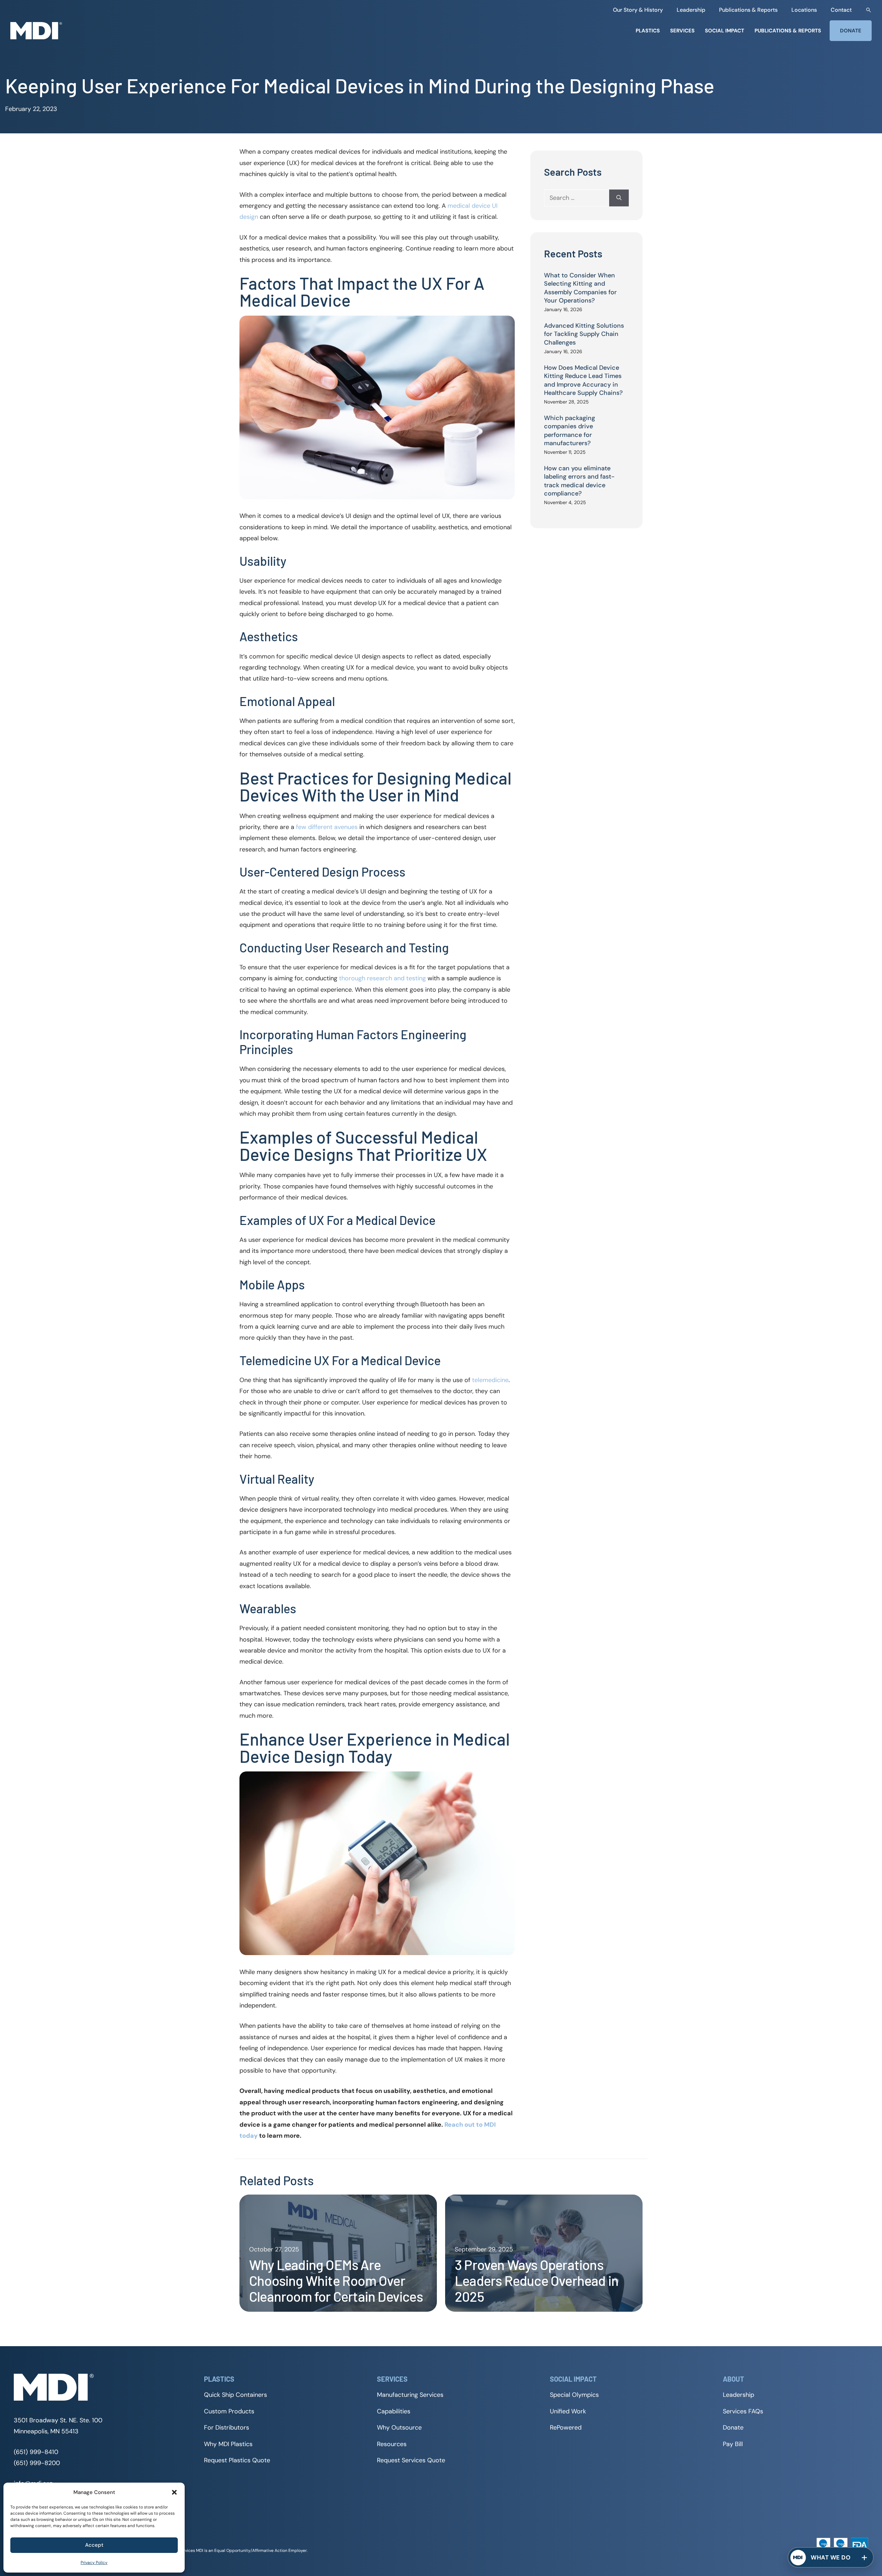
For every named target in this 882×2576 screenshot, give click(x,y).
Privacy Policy (94, 2563)
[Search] (619, 198)
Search (869, 10)
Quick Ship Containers (235, 2395)
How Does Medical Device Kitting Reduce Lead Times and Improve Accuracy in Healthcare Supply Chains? (583, 380)
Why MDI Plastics (228, 2444)
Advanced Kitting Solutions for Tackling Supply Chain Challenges (584, 334)
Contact (841, 10)
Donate (851, 31)
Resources (392, 2444)
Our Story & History (638, 10)
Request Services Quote (411, 2460)
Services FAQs (743, 2411)
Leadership (691, 10)
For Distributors (227, 2427)
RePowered (566, 2427)
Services (682, 31)
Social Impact (725, 31)
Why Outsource (399, 2427)
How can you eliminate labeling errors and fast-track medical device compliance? (579, 481)
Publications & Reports (748, 10)
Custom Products (229, 2411)
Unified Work (568, 2411)
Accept (94, 2545)
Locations (804, 10)
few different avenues (327, 827)
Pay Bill (733, 2444)
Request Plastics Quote (237, 2460)
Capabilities (394, 2411)
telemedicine (490, 1380)
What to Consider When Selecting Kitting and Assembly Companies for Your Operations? (580, 288)
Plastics (648, 31)
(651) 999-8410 (36, 2452)
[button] (174, 2492)
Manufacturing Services (410, 2395)
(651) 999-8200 (37, 2463)
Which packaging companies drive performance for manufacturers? (570, 431)
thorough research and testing (382, 978)
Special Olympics (574, 2395)
